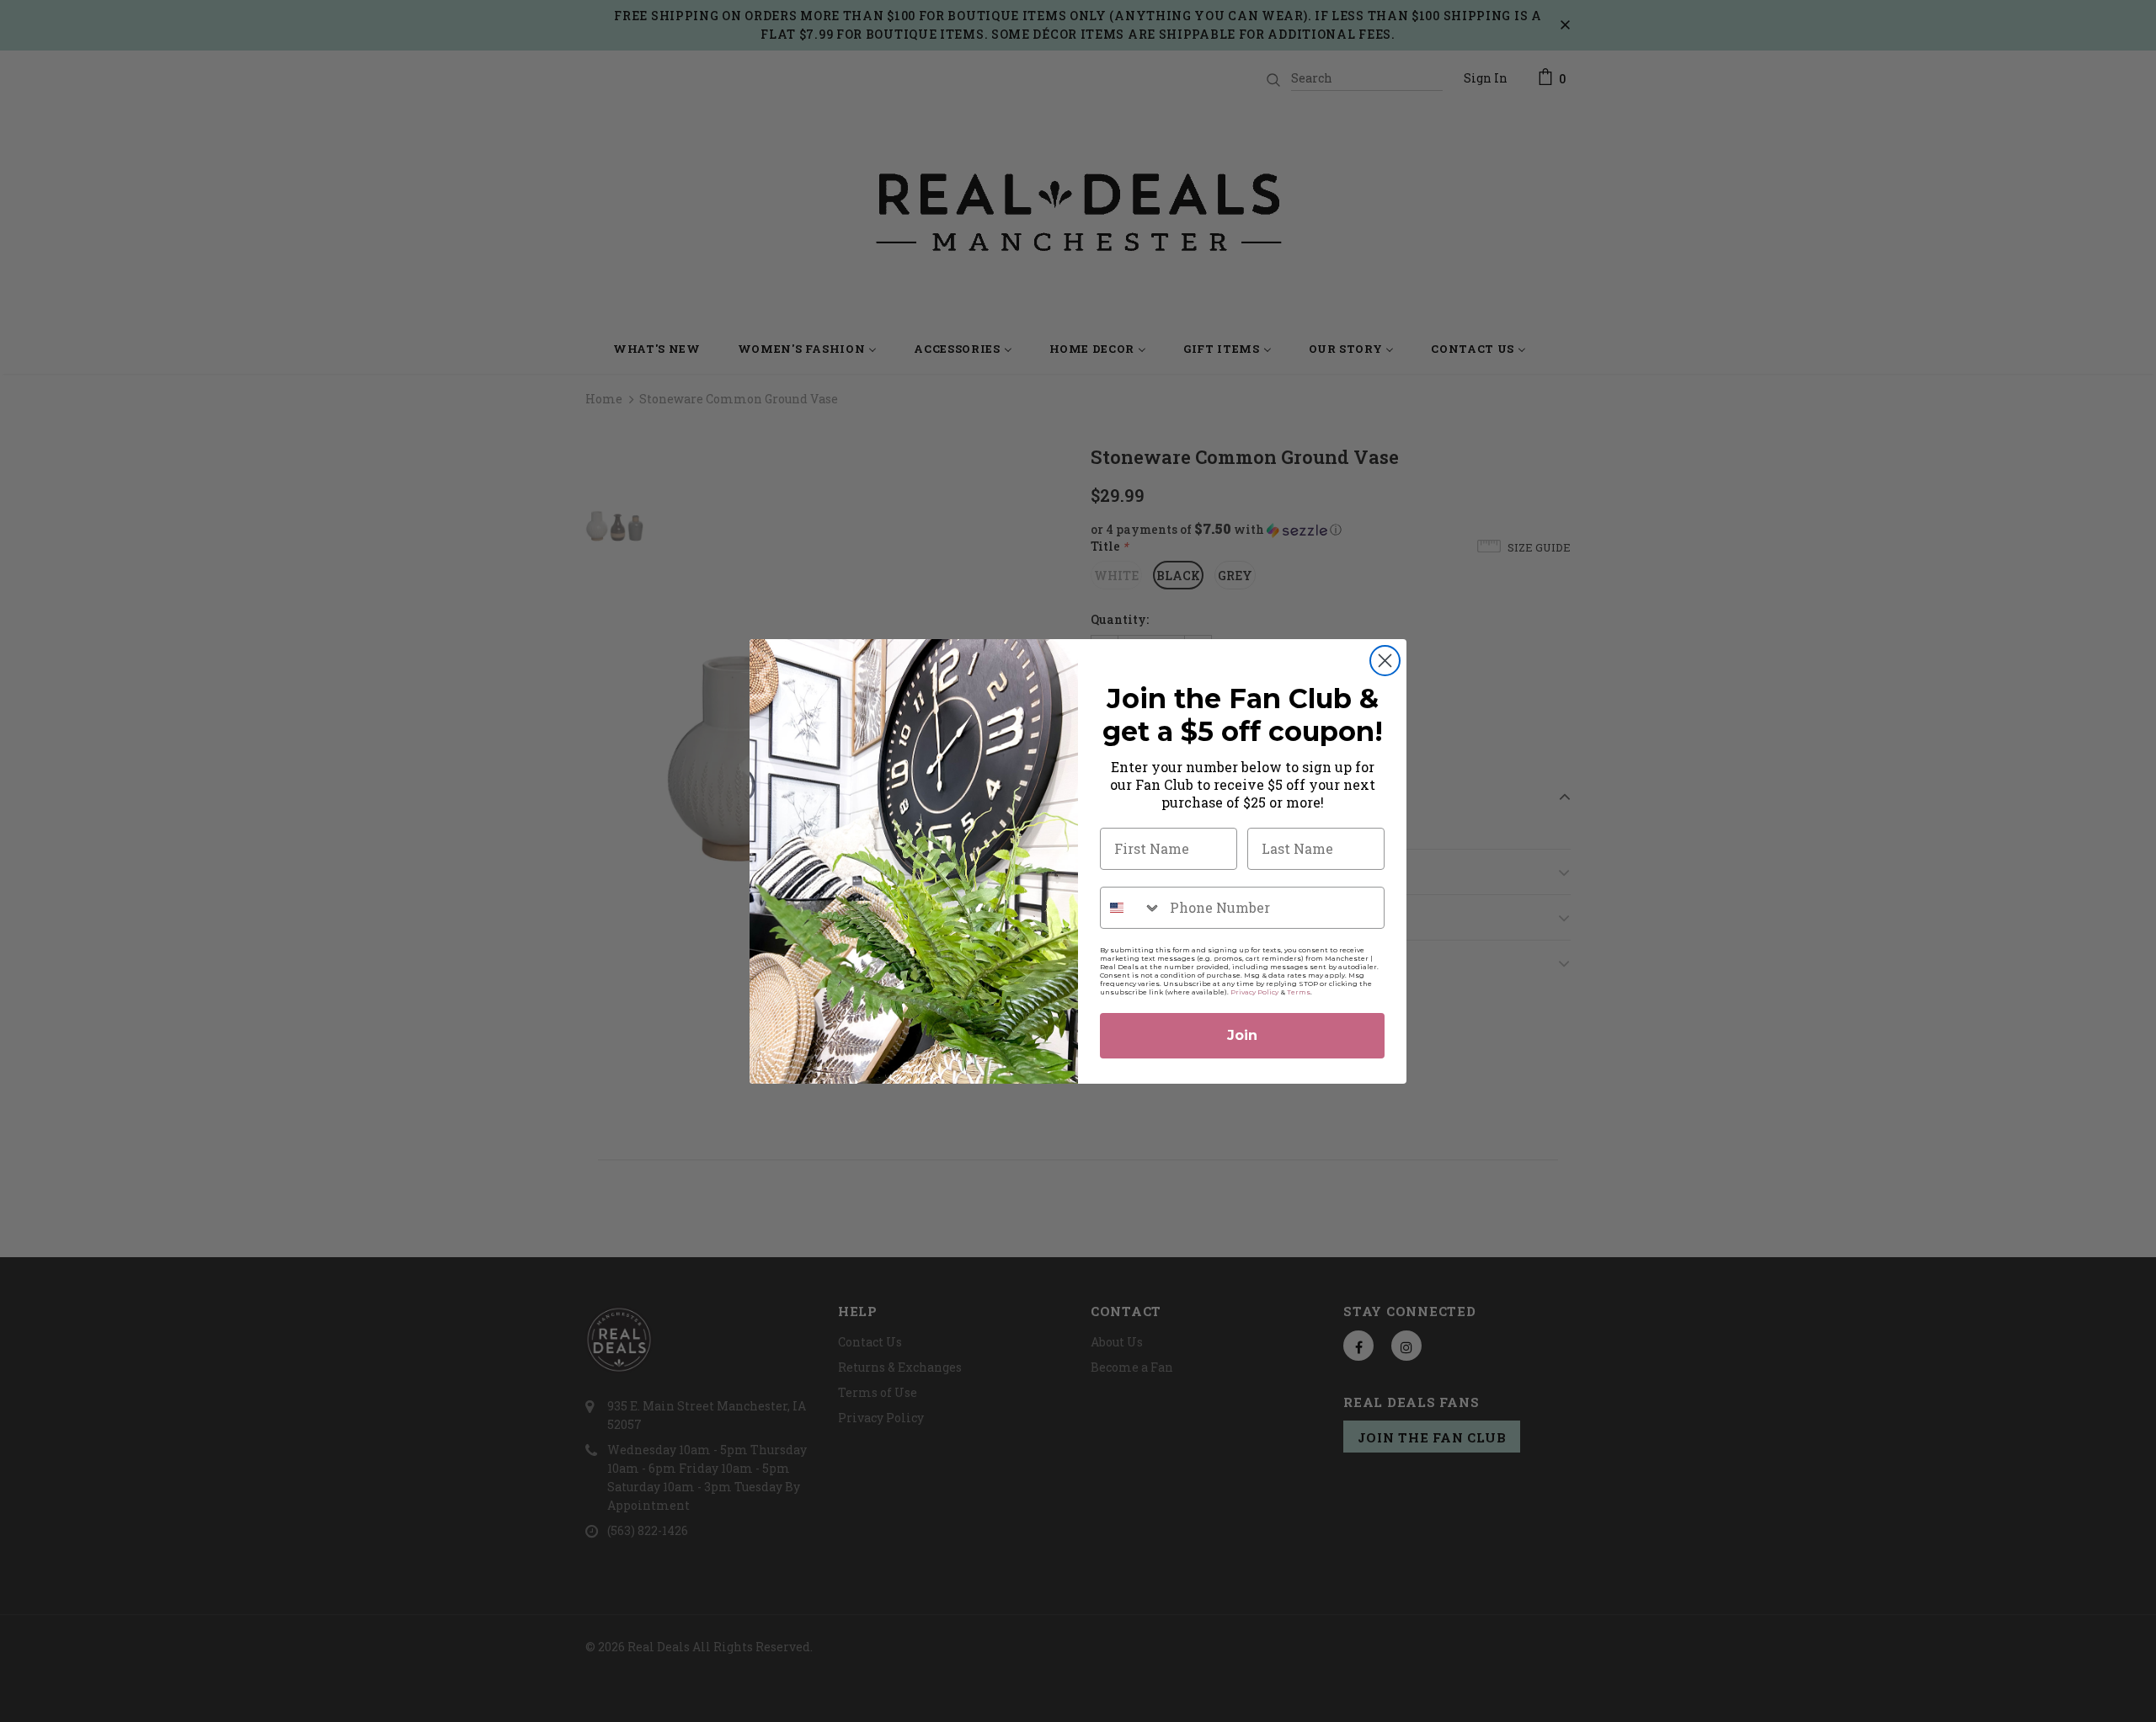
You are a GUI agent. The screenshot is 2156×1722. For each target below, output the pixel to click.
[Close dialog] (1385, 661)
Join (1242, 1035)
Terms (1299, 992)
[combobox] (1131, 908)
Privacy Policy (1254, 992)
